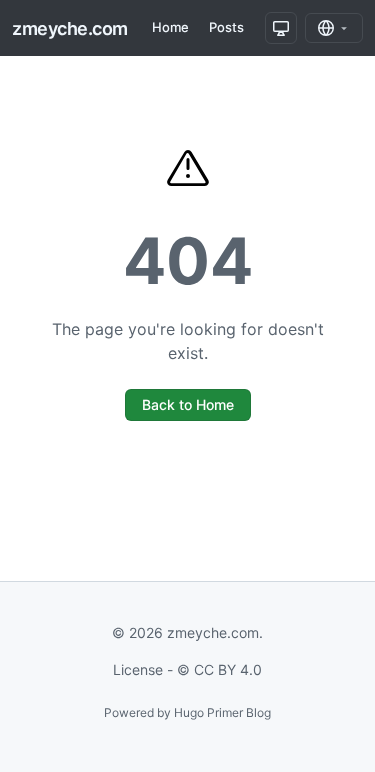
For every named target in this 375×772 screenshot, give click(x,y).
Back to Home (188, 404)
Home (170, 27)
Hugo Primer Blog (222, 712)
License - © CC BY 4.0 (187, 669)
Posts (226, 27)
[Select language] (334, 28)
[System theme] (281, 28)
